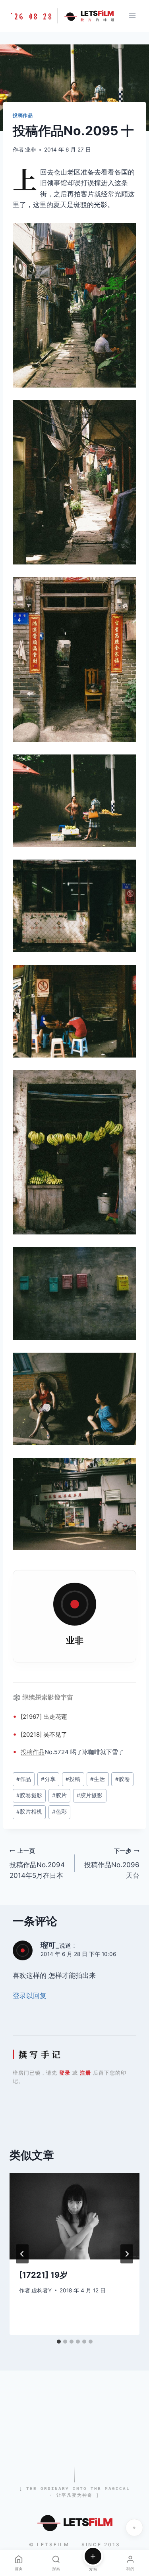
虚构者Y (42, 2290)
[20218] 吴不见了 (44, 1734)
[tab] (59, 2342)
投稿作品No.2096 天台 (112, 1864)
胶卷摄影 (29, 1795)
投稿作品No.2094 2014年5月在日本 (37, 1864)
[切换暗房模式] (134, 2528)
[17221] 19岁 (43, 2275)
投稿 (27, 1752)
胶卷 (123, 1779)
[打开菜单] (132, 16)
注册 (85, 2073)
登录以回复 (30, 1996)
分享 (48, 1779)
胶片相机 (29, 1812)
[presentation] (74, 2216)
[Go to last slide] (22, 2254)
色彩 (59, 1812)
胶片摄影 (90, 1795)
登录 (65, 2073)
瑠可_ (50, 1945)
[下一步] (127, 2254)
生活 (98, 1779)
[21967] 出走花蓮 (44, 1717)
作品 (39, 1752)
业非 (31, 150)
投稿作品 (23, 115)
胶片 (59, 1795)
